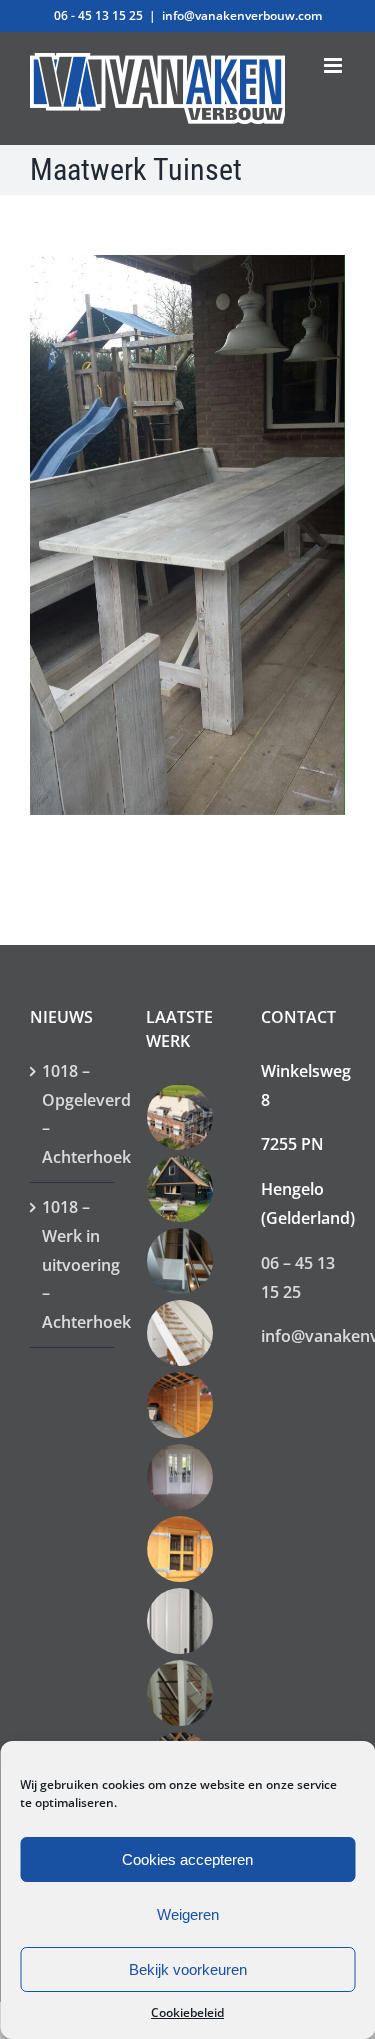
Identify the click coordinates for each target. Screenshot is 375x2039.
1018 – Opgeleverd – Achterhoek (73, 1114)
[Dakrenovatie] (180, 1117)
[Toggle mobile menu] (334, 65)
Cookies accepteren (187, 1859)
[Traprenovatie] (180, 1261)
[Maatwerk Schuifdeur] (180, 1621)
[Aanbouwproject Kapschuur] (180, 1405)
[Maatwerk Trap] (180, 1333)
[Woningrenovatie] (180, 1477)
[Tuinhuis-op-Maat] (180, 1549)
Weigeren (188, 1914)
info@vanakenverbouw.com (242, 15)
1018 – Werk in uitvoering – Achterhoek (73, 1264)
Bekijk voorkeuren (188, 1969)
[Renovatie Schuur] (180, 1189)
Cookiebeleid (187, 2012)
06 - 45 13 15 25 (98, 15)
